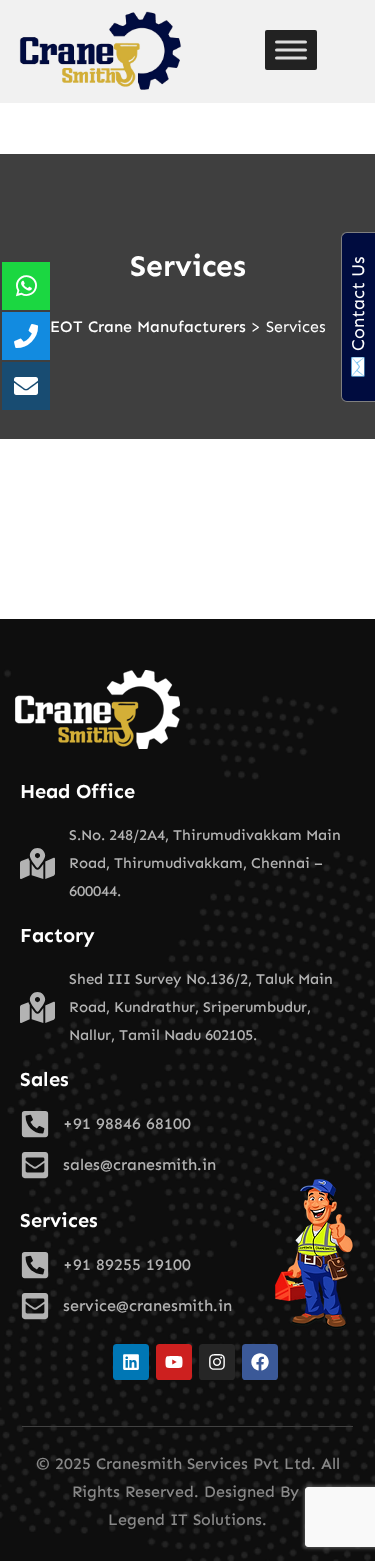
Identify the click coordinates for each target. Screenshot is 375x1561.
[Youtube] (174, 1362)
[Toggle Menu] (291, 50)
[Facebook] (260, 1362)
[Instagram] (217, 1362)
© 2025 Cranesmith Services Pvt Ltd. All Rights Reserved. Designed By (188, 1477)
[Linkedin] (131, 1362)
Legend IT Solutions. (187, 1519)
